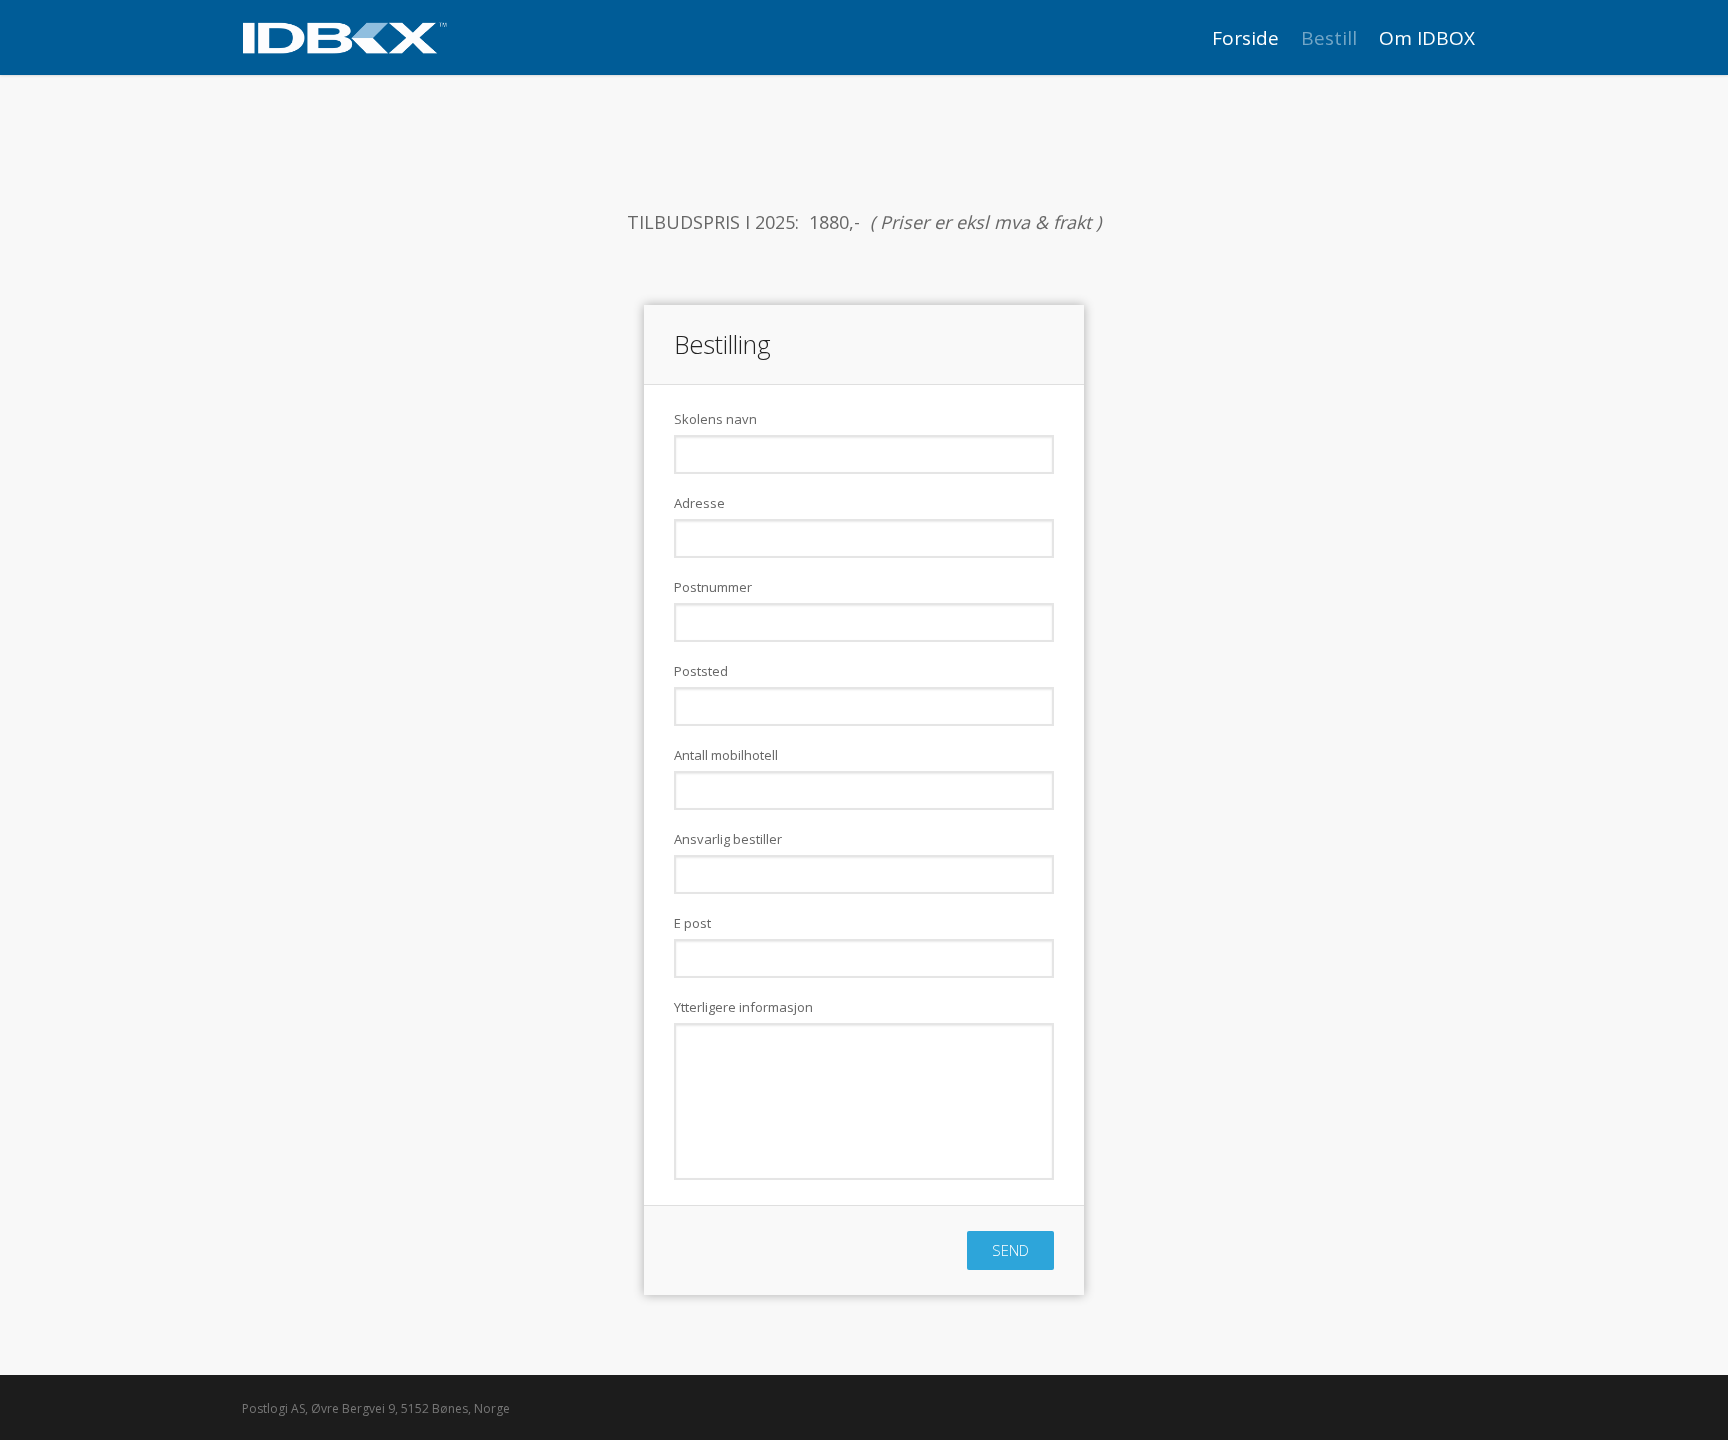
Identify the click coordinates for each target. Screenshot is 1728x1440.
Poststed (701, 671)
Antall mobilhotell (726, 755)
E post (692, 923)
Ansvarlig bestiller (728, 839)
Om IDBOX (1427, 38)
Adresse (699, 503)
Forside (1245, 38)
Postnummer (713, 587)
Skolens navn (715, 419)
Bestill (1329, 38)
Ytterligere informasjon (743, 1007)
